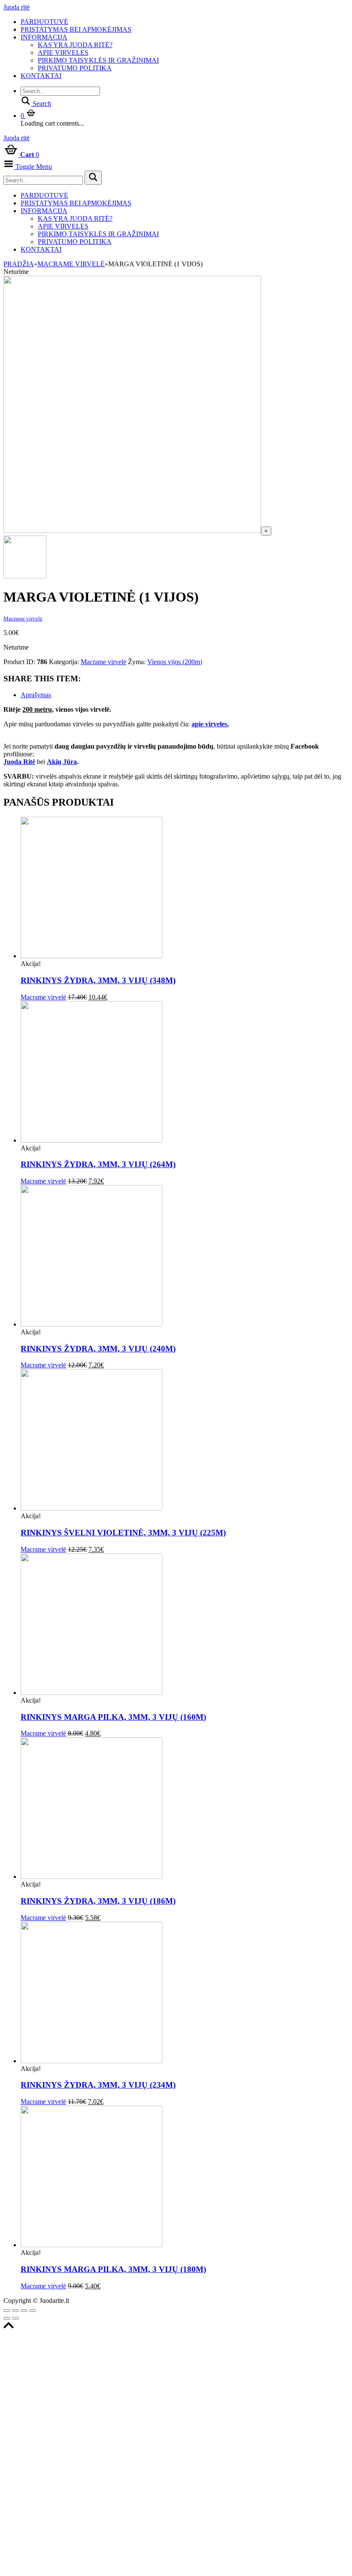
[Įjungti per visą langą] (24, 2311)
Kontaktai (41, 76)
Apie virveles (63, 53)
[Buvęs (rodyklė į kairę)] (7, 2318)
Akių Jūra (62, 762)
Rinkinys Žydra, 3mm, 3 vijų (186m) (98, 1901)
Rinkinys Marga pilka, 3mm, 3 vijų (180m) (113, 2269)
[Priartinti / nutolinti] (33, 2311)
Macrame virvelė (71, 264)
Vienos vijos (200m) (175, 662)
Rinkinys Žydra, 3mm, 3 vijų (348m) (98, 980)
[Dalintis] (15, 2311)
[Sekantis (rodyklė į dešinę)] (15, 2318)
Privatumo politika (75, 68)
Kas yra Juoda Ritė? (75, 45)
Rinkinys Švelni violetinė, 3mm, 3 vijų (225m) (123, 1533)
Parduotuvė (44, 22)
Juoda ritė (17, 7)
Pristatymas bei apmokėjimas (76, 29)
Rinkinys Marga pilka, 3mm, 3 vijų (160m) (113, 1717)
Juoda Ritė (19, 762)
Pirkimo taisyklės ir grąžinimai (98, 60)
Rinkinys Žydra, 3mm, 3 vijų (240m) (98, 1349)
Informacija (44, 37)
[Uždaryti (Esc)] (7, 2311)
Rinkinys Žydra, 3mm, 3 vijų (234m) (98, 2085)
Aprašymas (36, 695)
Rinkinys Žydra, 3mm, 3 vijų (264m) (98, 1164)
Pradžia (19, 264)
